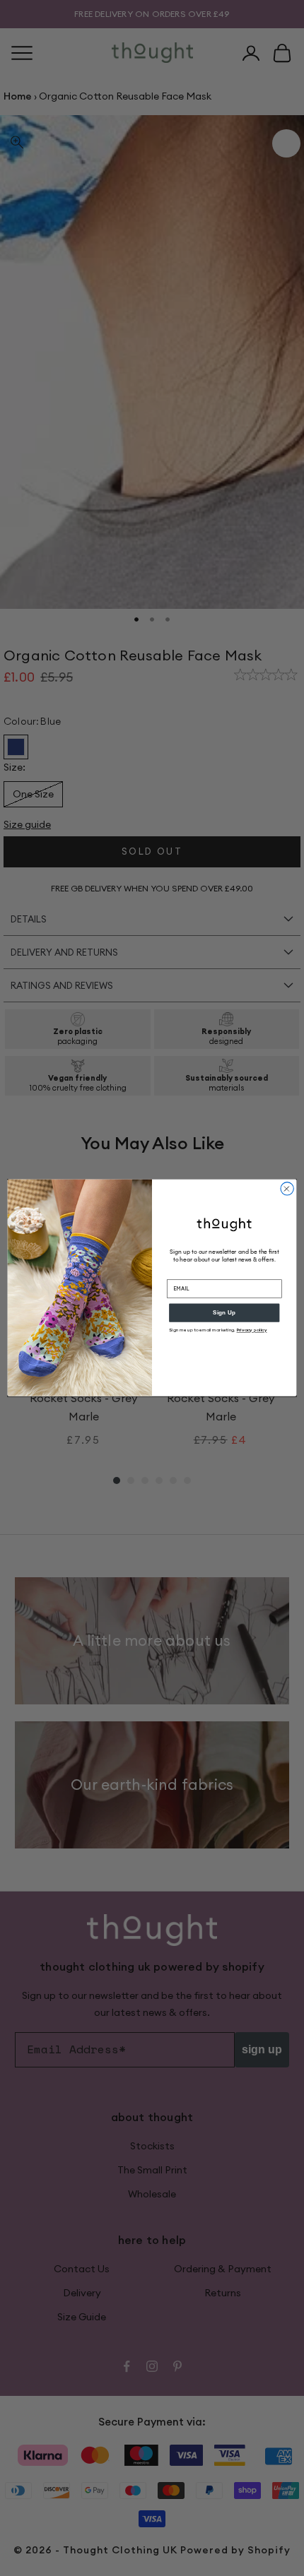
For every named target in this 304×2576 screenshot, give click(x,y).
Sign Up (224, 1313)
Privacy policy (252, 1330)
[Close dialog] (287, 1189)
